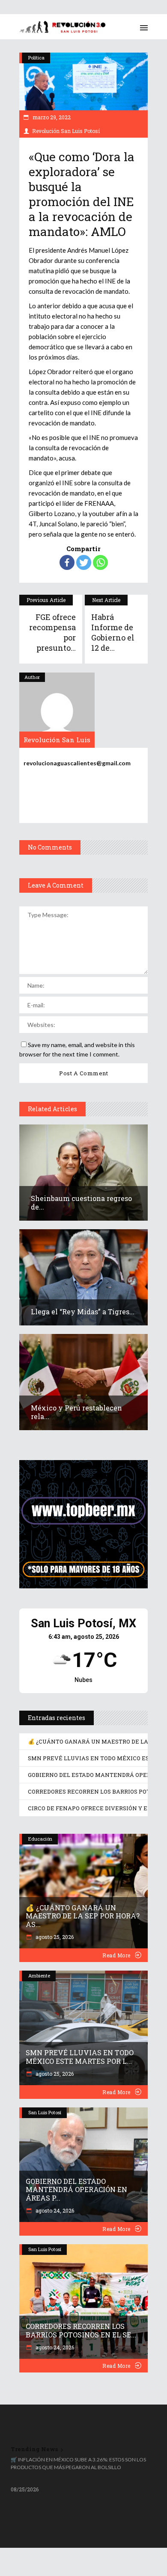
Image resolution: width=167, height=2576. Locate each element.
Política (36, 58)
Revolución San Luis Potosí (66, 131)
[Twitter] (84, 562)
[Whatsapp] (100, 562)
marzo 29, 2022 (51, 117)
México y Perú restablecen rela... (76, 1412)
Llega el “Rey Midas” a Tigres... (83, 1312)
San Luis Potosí (45, 2112)
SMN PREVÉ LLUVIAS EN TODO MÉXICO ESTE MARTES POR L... (80, 2057)
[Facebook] (67, 562)
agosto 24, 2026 (54, 2210)
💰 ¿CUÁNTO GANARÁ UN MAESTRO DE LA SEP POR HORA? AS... (83, 1916)
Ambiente (39, 1976)
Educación (40, 1839)
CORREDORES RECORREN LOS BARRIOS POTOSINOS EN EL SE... (81, 2330)
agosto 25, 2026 (54, 1937)
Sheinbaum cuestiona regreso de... (81, 1202)
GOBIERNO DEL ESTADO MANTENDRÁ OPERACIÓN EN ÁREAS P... (76, 2190)
